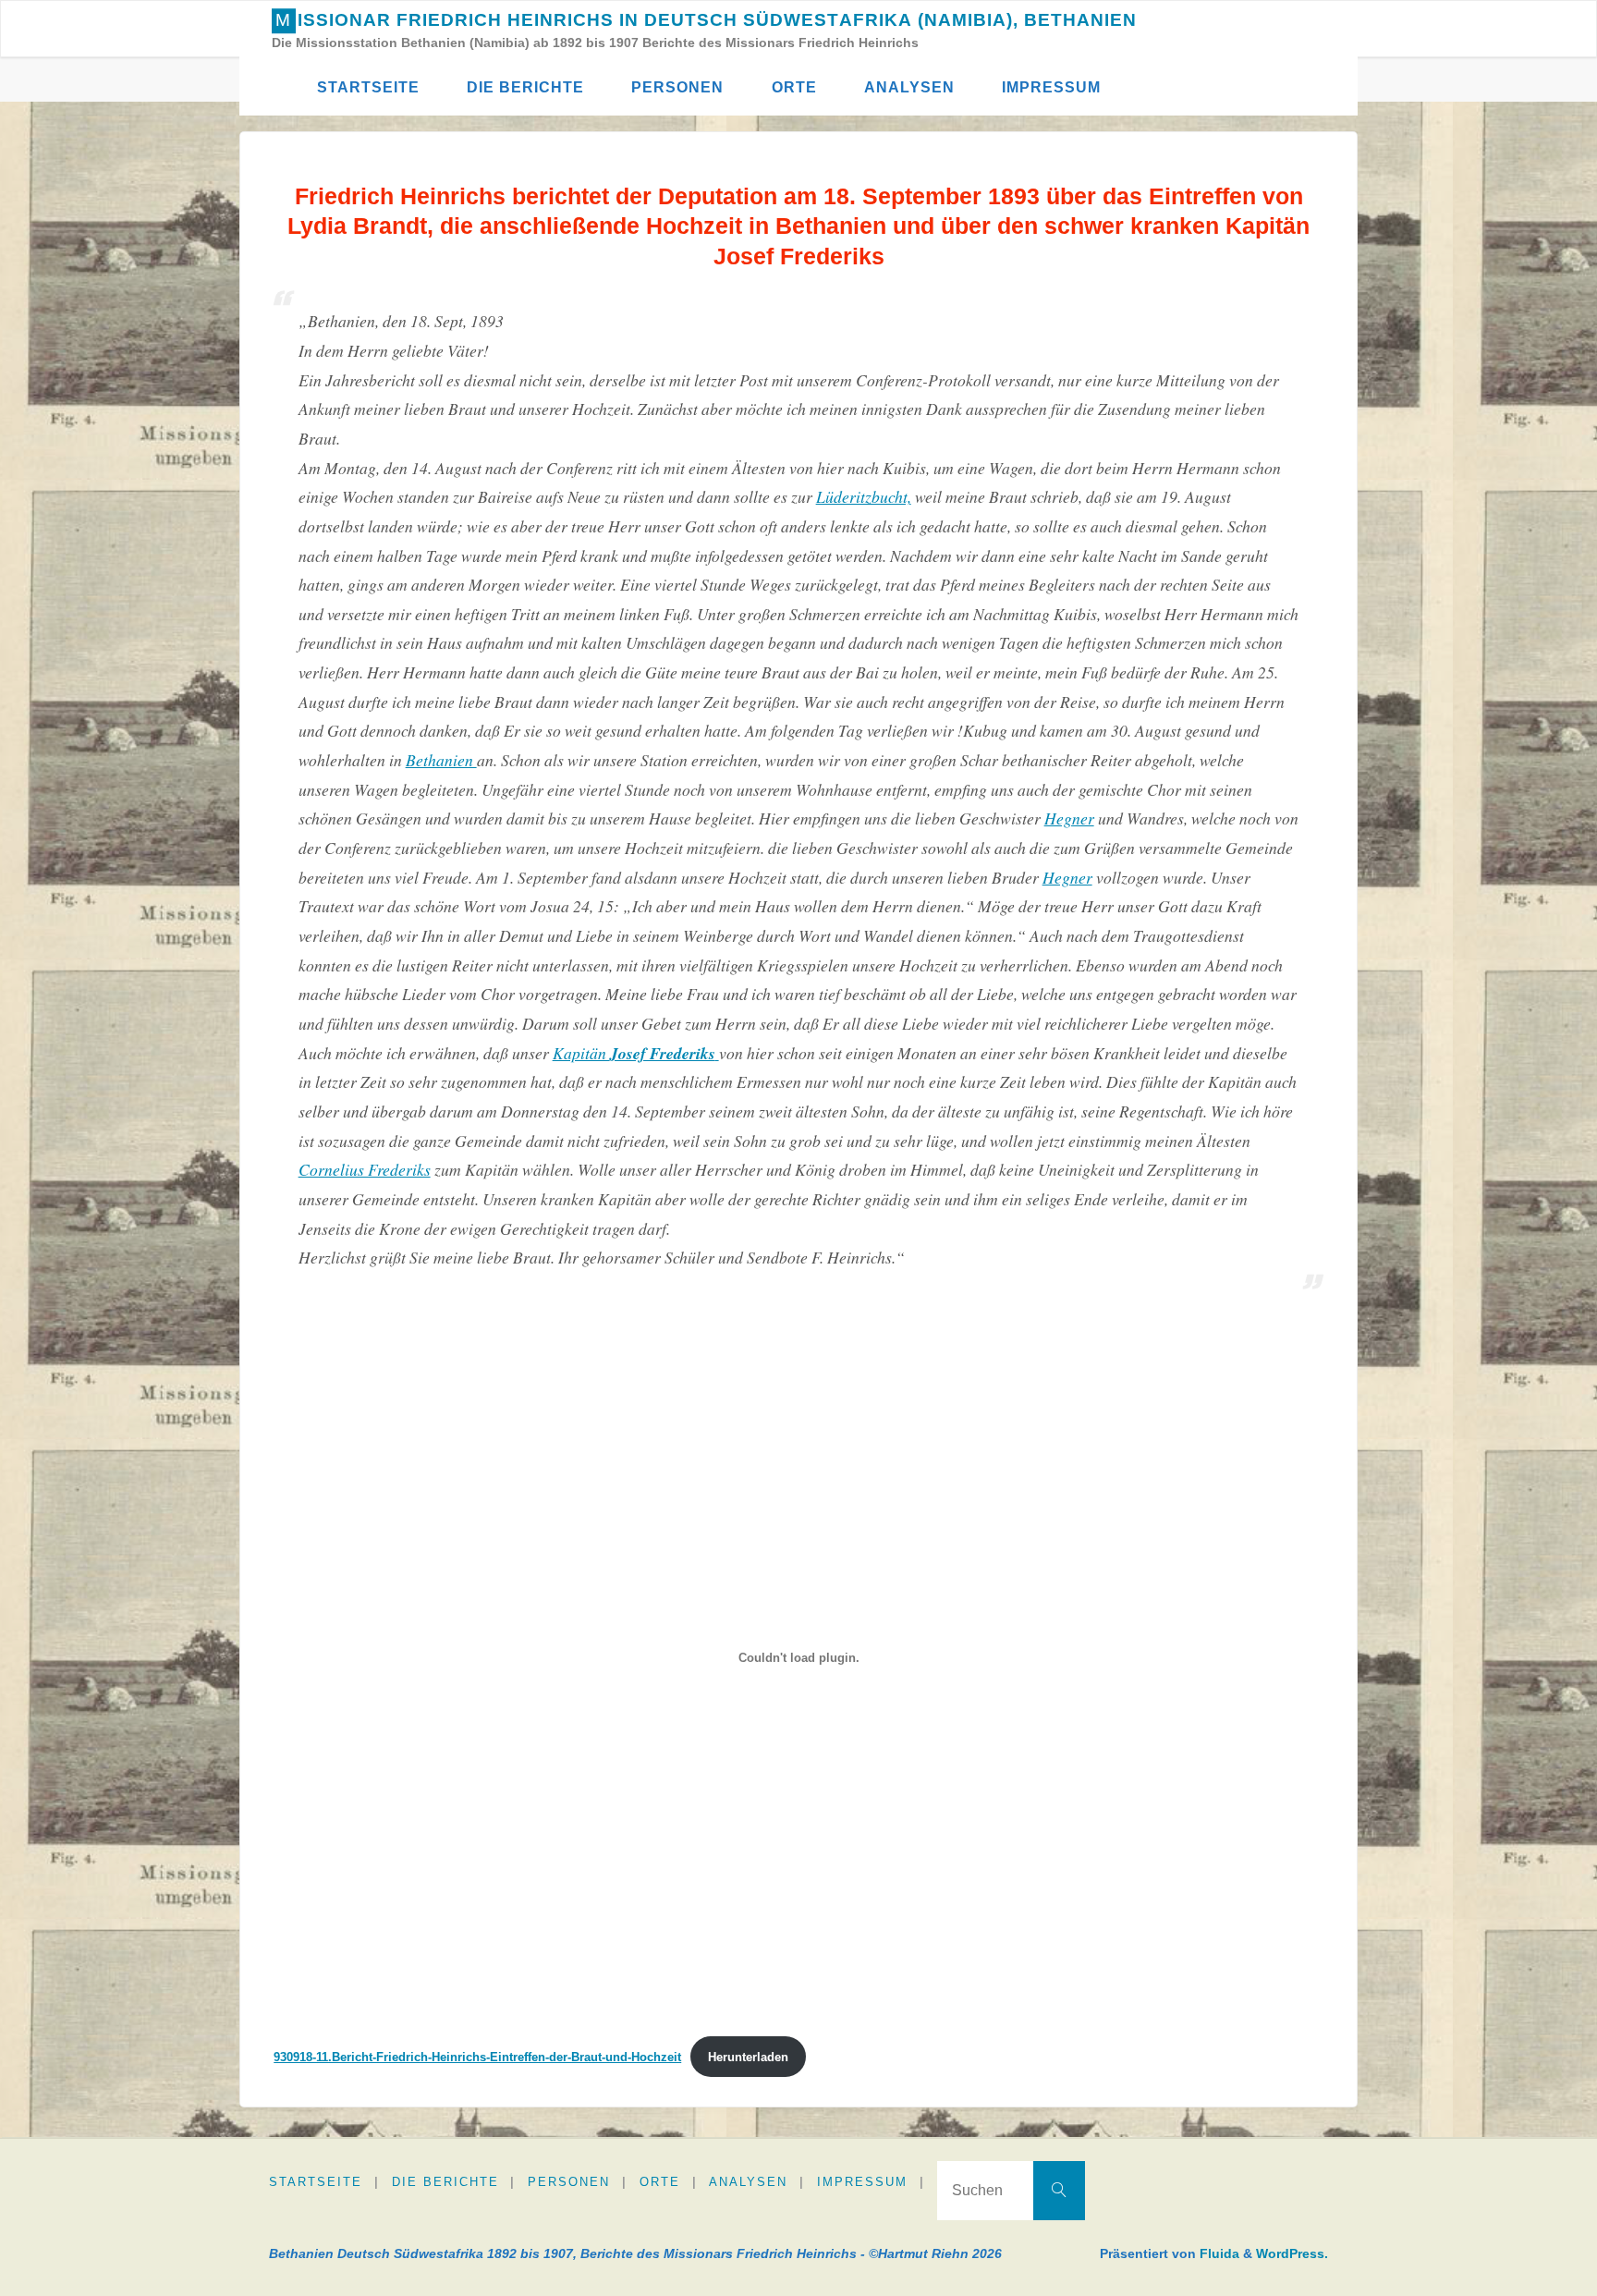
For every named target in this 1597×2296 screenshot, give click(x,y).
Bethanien (441, 760)
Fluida (1218, 2253)
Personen (569, 2182)
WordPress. (1292, 2253)
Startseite (316, 2182)
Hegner (1069, 818)
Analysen (748, 2182)
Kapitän (634, 1053)
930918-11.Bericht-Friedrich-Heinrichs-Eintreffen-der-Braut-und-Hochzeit (477, 2057)
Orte (660, 2182)
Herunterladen (748, 2057)
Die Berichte (445, 2182)
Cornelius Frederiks (365, 1169)
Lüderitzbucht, (864, 496)
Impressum (862, 2182)
